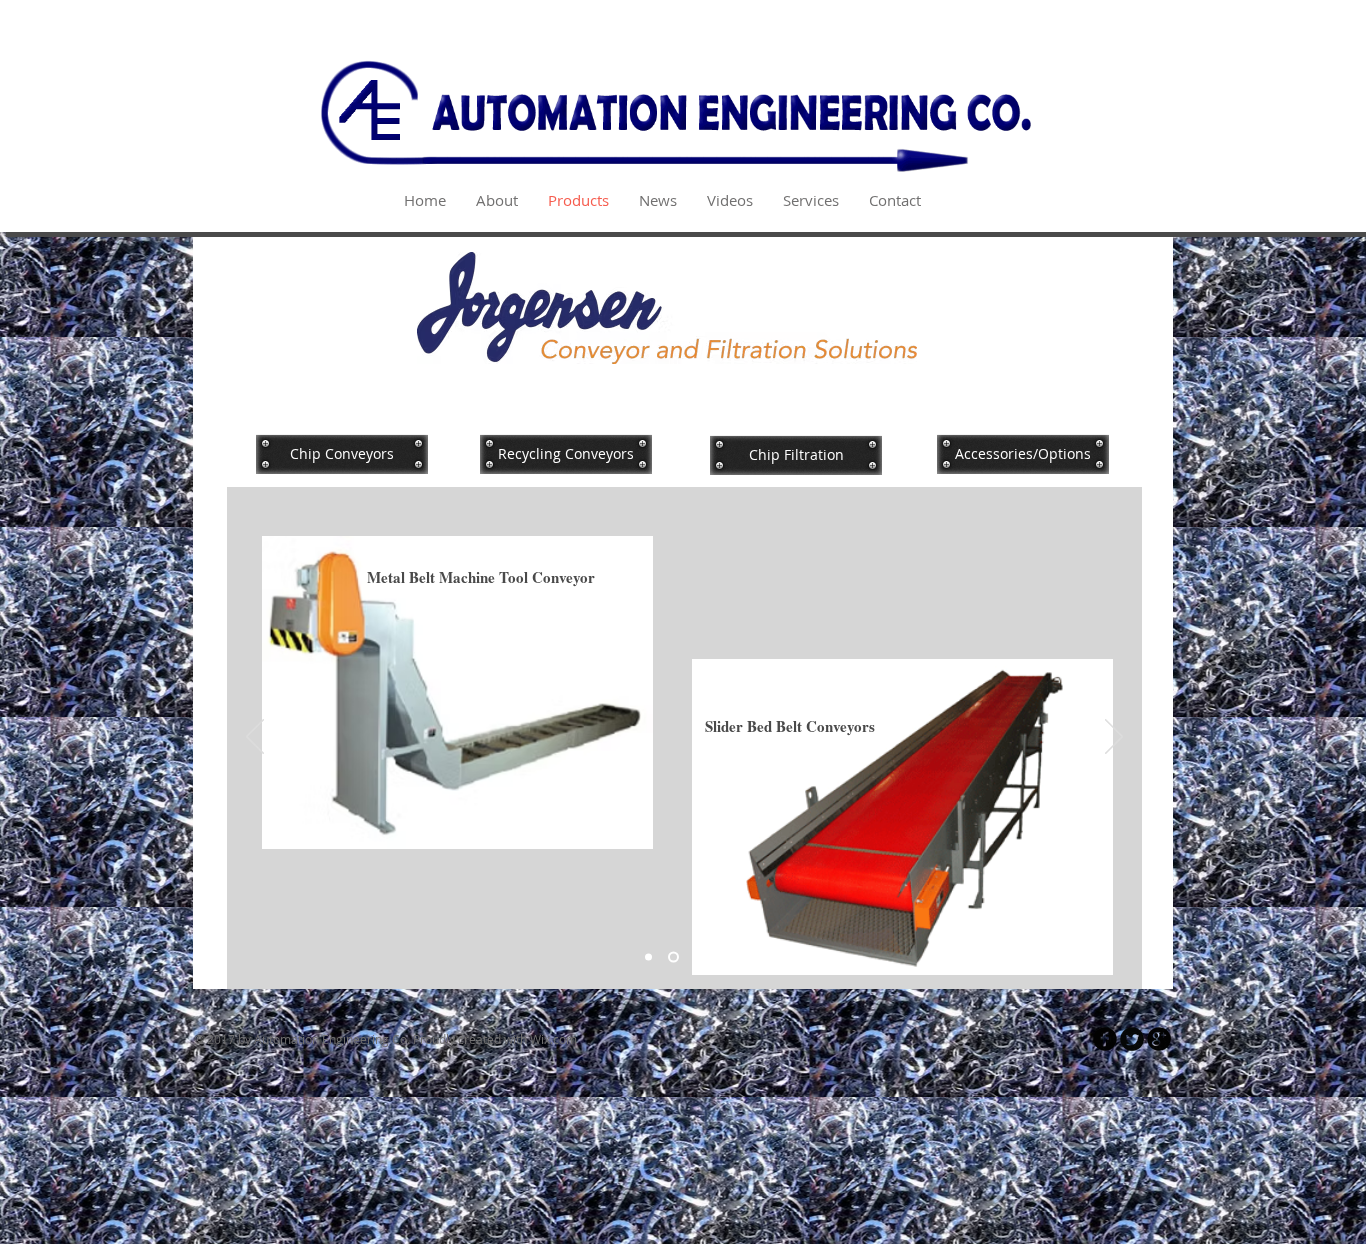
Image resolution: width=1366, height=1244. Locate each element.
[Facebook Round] (1105, 1039)
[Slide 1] (648, 957)
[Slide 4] (721, 957)
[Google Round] (1159, 1039)
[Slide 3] (696, 957)
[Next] (1114, 738)
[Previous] (255, 738)
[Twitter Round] (1132, 1039)
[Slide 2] (671, 957)
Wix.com (553, 1039)
